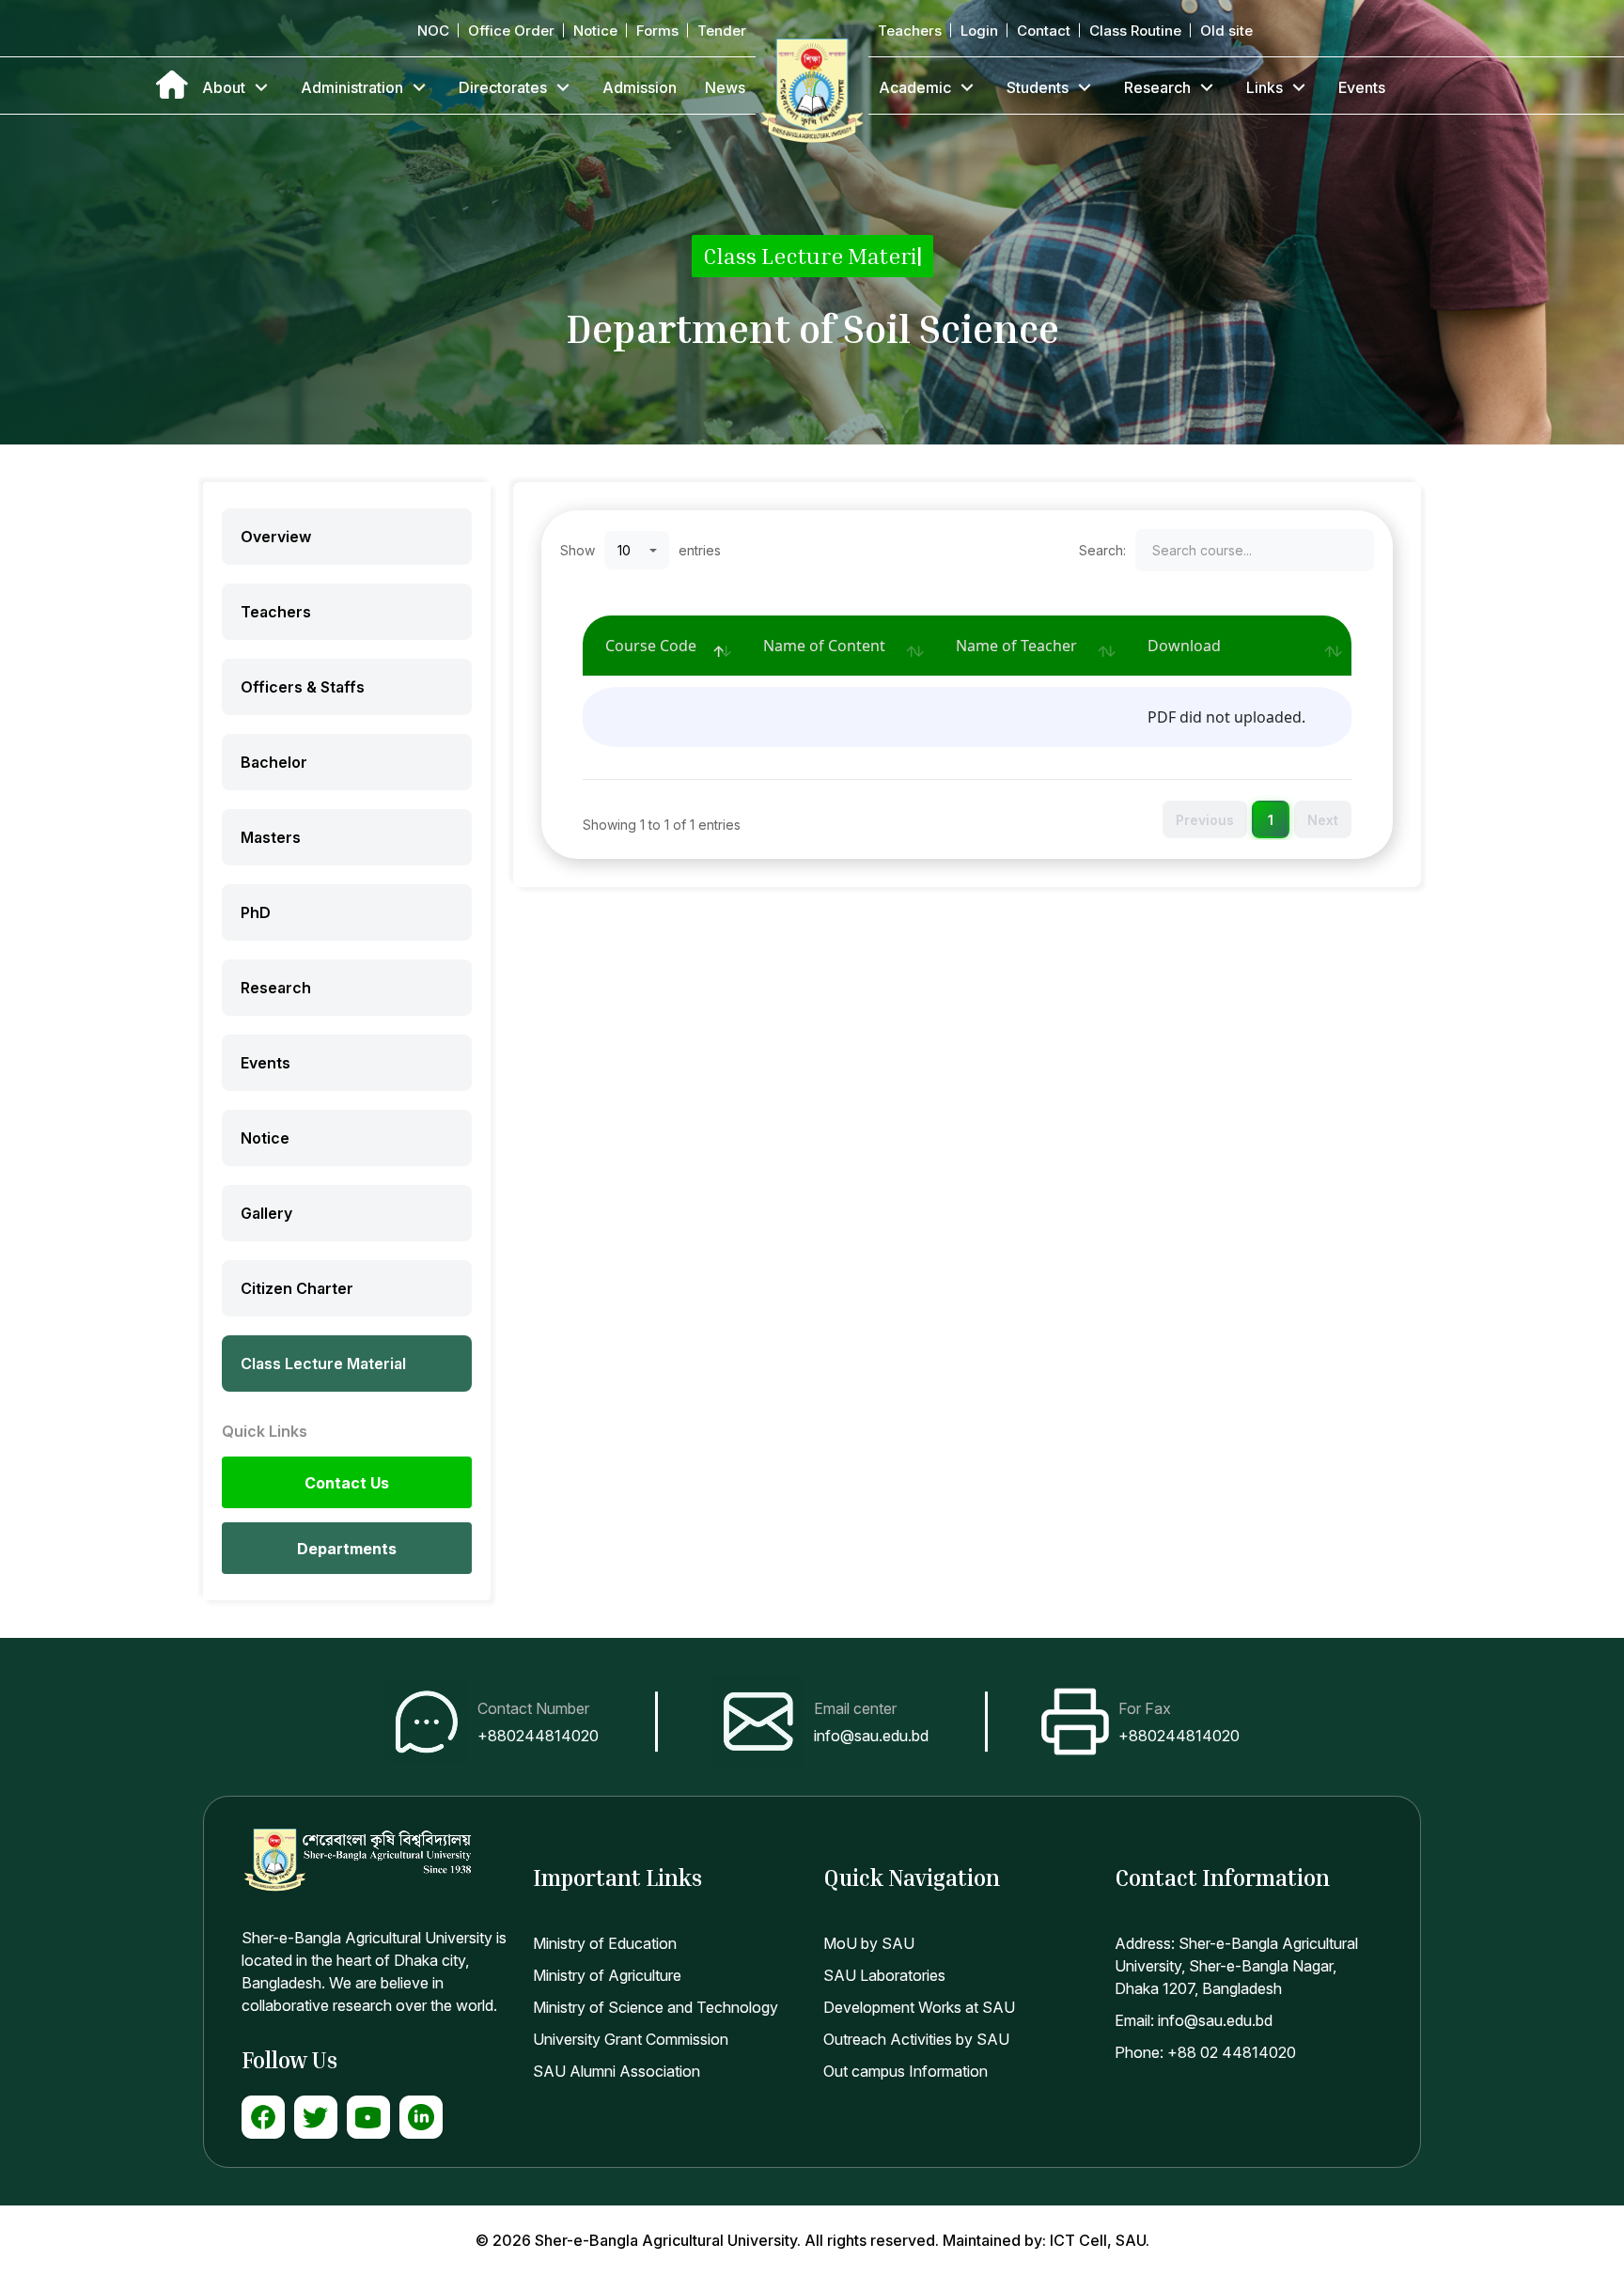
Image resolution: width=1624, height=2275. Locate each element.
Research (1157, 87)
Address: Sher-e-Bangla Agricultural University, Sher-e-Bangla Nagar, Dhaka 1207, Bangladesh (1236, 1966)
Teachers (910, 31)
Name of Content (824, 646)
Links (1265, 87)
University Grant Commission (631, 2039)
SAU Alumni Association (617, 2071)
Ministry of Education (605, 1943)
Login (979, 31)
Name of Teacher (1016, 646)
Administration (352, 87)
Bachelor (274, 762)
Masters (271, 837)
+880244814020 (538, 1736)
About (224, 87)
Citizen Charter (297, 1288)
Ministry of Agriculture (607, 1975)
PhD (256, 912)
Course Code (651, 646)
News (725, 87)
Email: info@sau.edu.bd (1194, 2020)
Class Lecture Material (323, 1363)
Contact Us (347, 1483)
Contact (1044, 31)
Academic (915, 87)
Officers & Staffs (303, 687)
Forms (657, 31)
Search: (1102, 550)
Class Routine (1135, 31)
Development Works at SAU (919, 2007)
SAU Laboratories (884, 1975)
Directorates (503, 87)
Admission (640, 87)
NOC (433, 31)
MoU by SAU (869, 1943)
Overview (276, 537)
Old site (1226, 31)
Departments (347, 1549)
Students (1038, 87)
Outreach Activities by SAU (916, 2039)
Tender (722, 31)
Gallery (266, 1213)
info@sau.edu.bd (871, 1736)
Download (1184, 646)
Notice (595, 31)
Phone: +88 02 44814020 (1205, 2052)
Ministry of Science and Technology (656, 2007)
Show (578, 550)
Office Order (511, 31)
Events (1362, 87)
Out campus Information (906, 2071)
